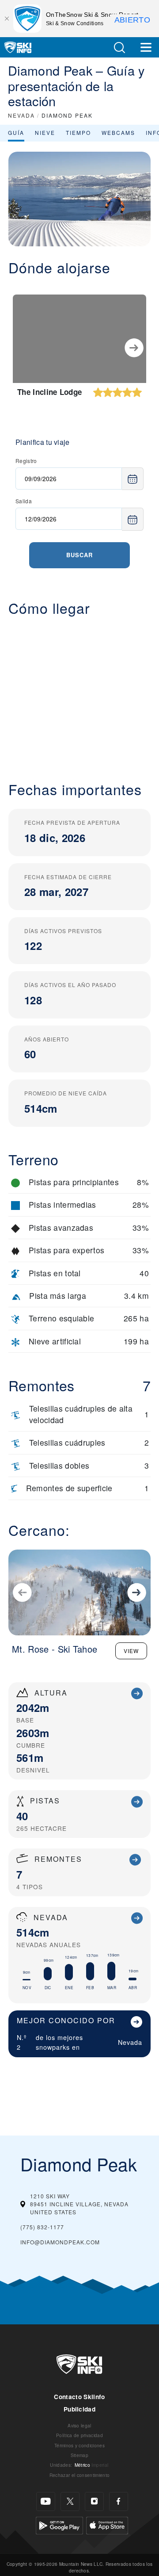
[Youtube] (46, 2501)
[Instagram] (94, 2501)
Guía (16, 132)
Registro (26, 461)
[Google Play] (59, 2524)
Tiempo (78, 132)
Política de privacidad (79, 2435)
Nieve (45, 132)
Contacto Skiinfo (79, 2397)
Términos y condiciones (79, 2445)
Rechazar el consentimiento (79, 2475)
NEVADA (21, 115)
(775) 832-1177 (42, 2227)
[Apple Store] (107, 2524)
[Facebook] (119, 2501)
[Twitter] (70, 2501)
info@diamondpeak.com (60, 2242)
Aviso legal (79, 2425)
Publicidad (79, 2409)
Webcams (118, 132)
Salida (24, 501)
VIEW (131, 1651)
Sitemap (79, 2455)
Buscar (79, 555)
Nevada (130, 2042)
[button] (119, 48)
